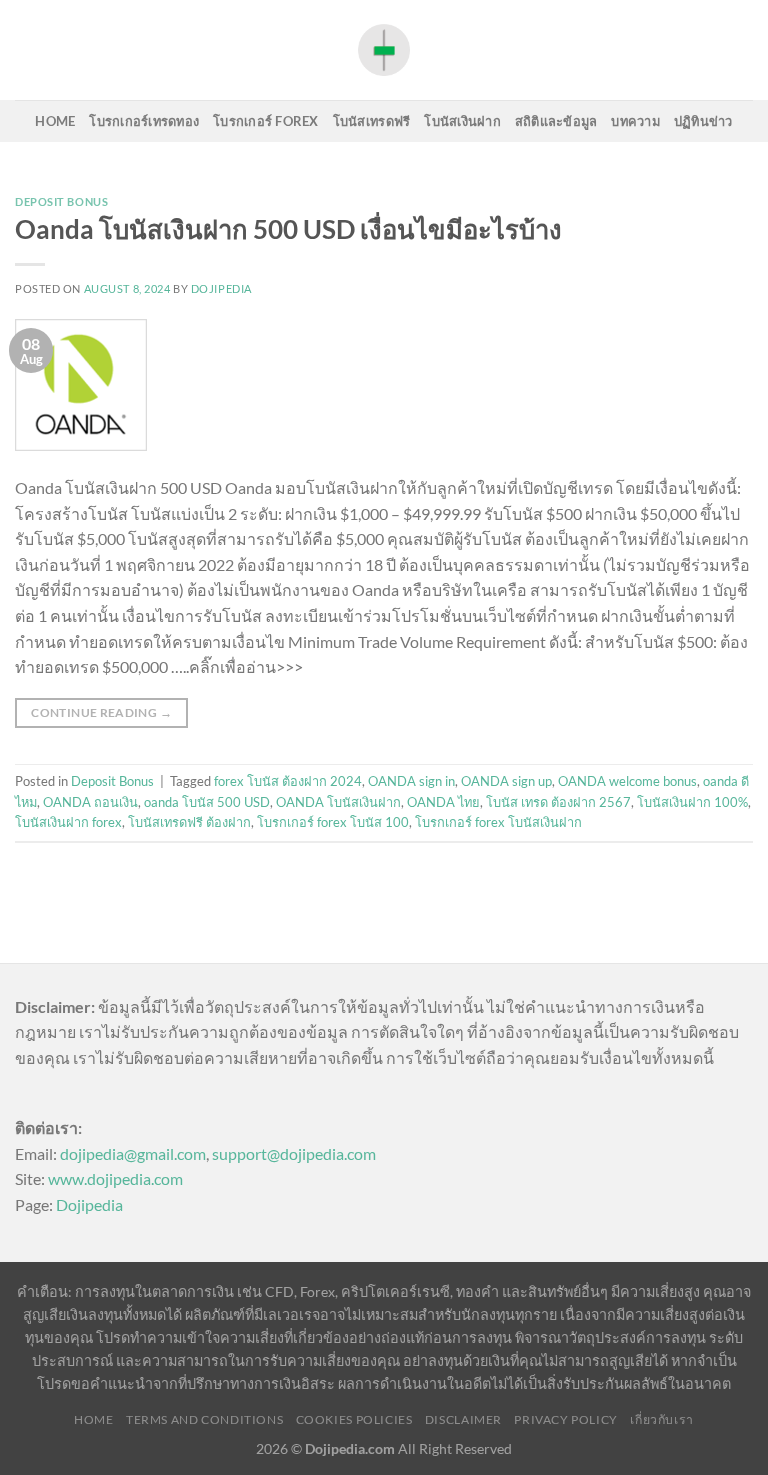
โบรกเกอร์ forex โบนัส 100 (333, 822)
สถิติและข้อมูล (556, 121)
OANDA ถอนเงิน (90, 802)
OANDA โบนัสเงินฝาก (338, 802)
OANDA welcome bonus (627, 781)
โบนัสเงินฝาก (462, 121)
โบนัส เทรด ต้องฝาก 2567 (558, 802)
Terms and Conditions (204, 1419)
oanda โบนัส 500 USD (207, 802)
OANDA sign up (506, 781)
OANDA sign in (411, 781)
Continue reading (101, 712)
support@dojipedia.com (294, 1153)
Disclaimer (463, 1419)
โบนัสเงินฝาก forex (68, 822)
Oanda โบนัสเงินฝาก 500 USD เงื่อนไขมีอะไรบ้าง (288, 229)
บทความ (635, 121)
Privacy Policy (566, 1419)
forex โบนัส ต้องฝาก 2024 (288, 781)
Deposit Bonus (61, 201)
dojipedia (221, 288)
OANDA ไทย (443, 802)
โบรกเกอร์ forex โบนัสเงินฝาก (498, 822)
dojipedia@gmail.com (133, 1153)
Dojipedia (89, 1204)
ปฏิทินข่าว (703, 121)
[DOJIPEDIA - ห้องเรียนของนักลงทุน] (384, 49)
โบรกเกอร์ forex (266, 121)
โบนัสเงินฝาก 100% (692, 802)
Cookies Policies (354, 1419)
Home (55, 121)
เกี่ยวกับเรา (662, 1419)
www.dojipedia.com (115, 1178)
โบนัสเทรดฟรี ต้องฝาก (189, 822)
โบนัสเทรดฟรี (372, 121)
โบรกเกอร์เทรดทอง (144, 121)
